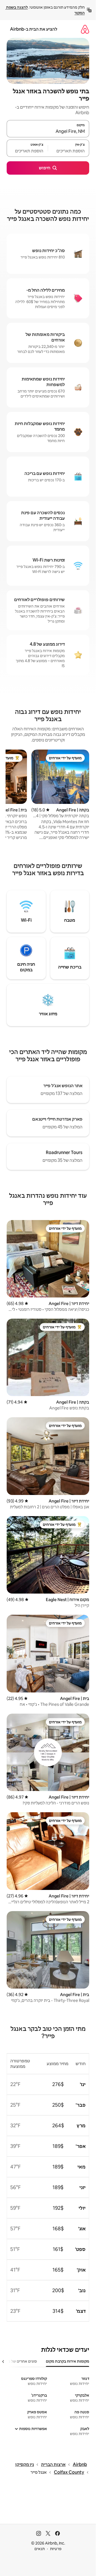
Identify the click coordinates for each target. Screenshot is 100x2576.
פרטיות (56, 2549)
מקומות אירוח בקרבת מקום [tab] (67, 2361)
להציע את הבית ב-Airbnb (34, 29)
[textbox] (69, 151)
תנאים (40, 2549)
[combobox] (48, 131)
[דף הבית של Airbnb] (85, 29)
